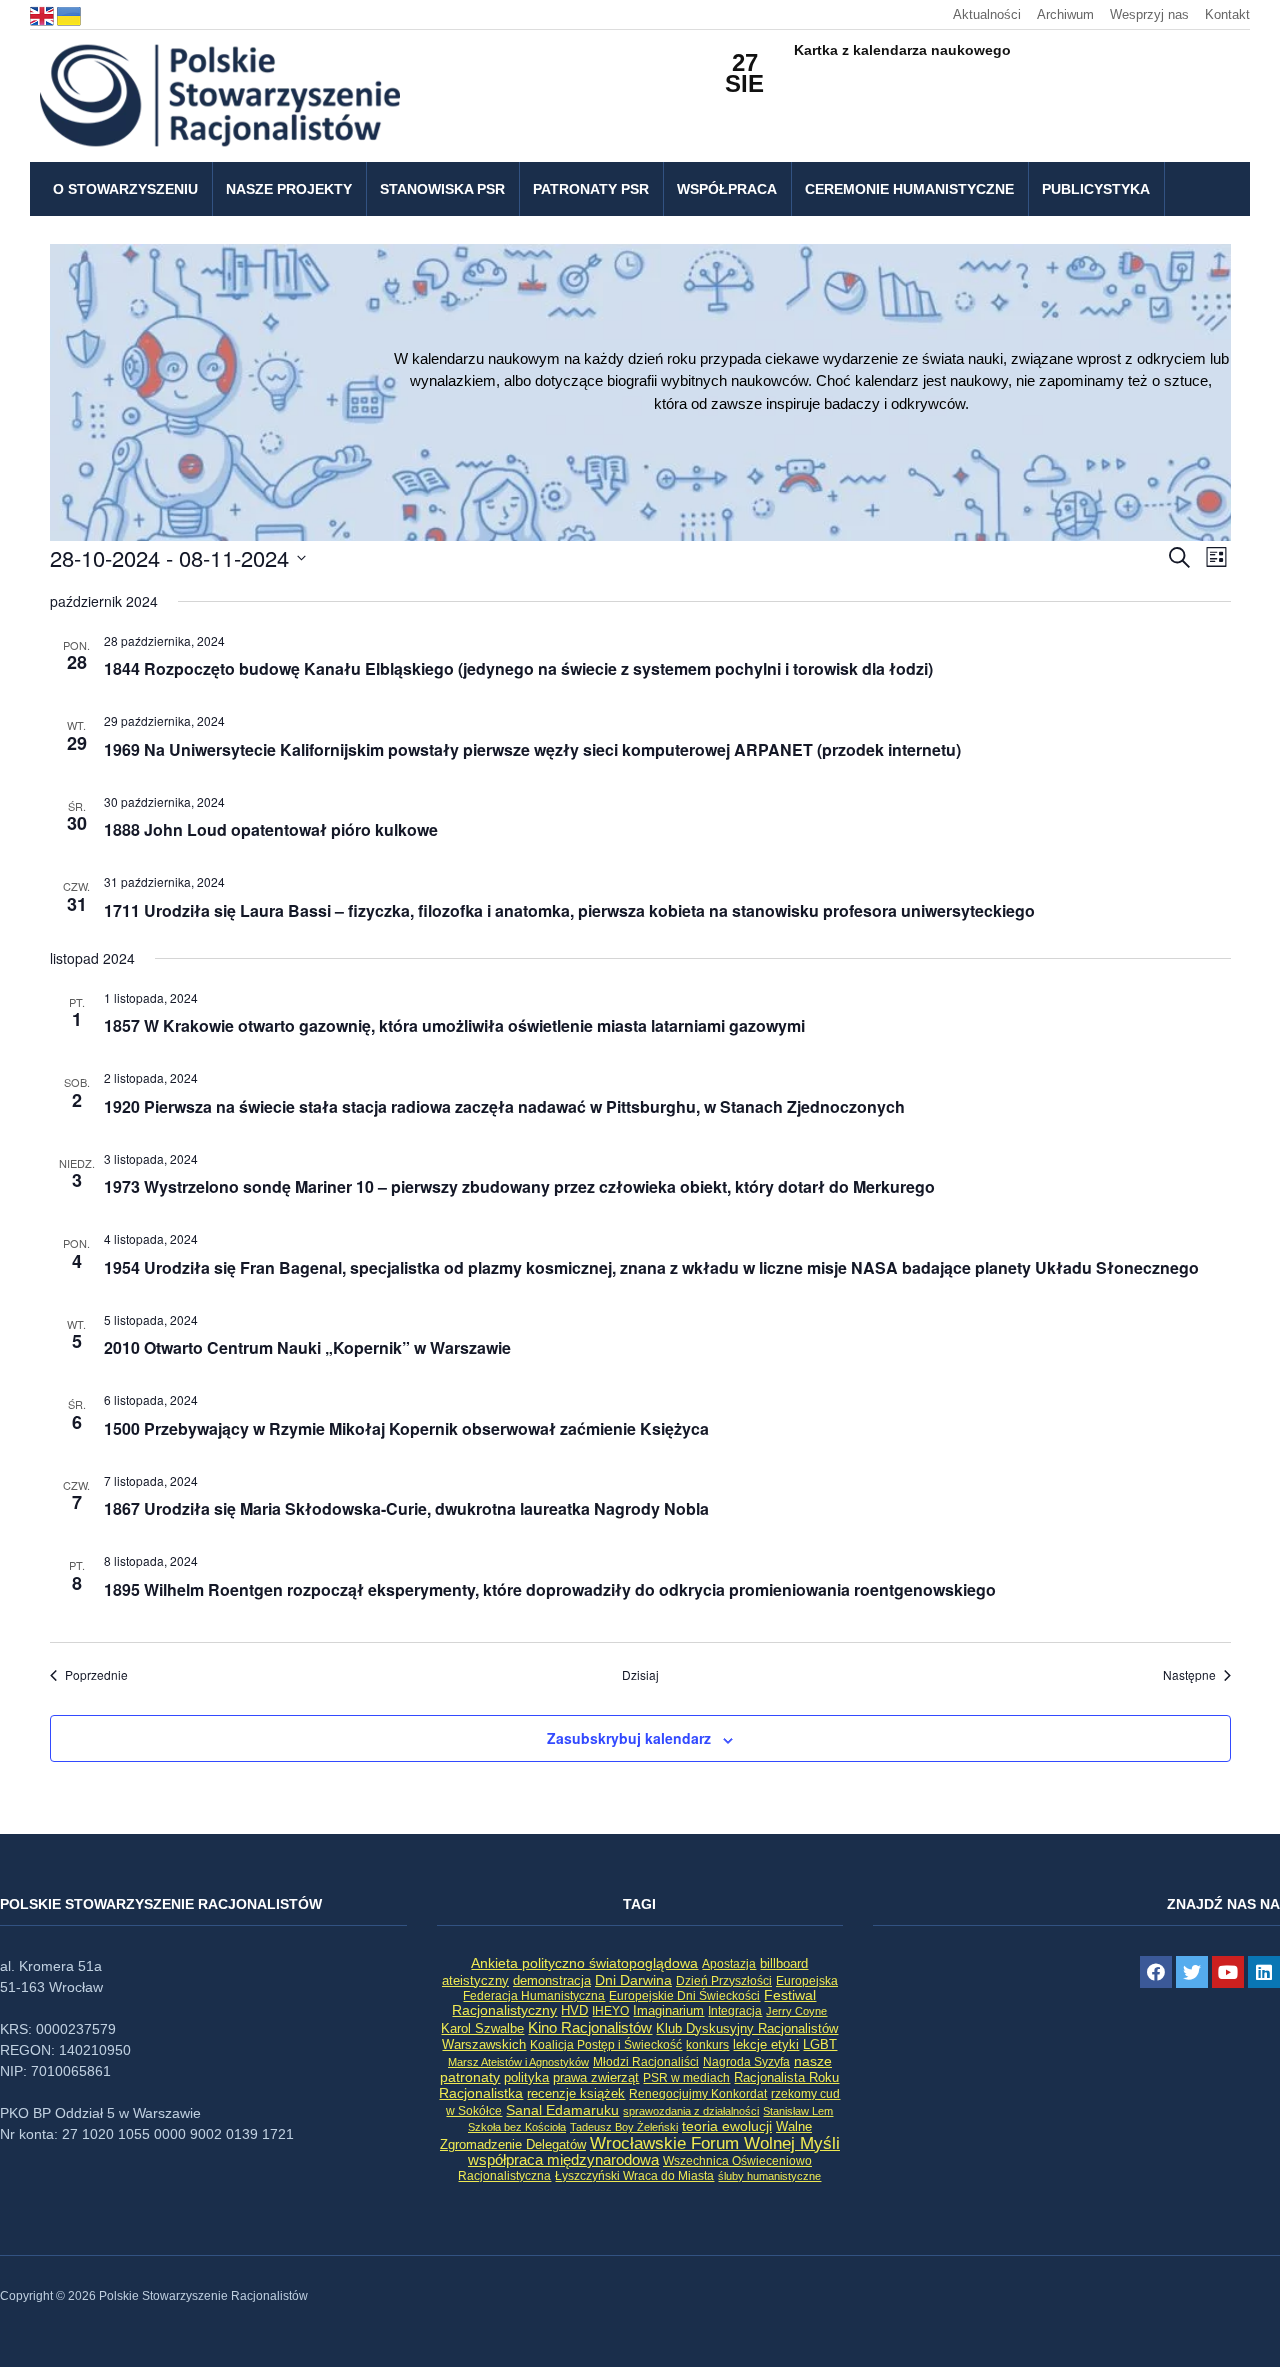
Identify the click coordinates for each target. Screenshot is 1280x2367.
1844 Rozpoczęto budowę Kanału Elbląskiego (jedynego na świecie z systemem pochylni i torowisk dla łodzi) (518, 668)
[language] (43, 14)
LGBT (820, 2044)
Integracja (735, 2011)
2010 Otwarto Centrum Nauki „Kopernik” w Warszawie (307, 1347)
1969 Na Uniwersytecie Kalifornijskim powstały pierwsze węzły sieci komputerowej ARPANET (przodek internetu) (532, 749)
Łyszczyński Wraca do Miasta (634, 2176)
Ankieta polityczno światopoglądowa (584, 1963)
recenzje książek (576, 2094)
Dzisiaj (640, 1675)
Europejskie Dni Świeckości (684, 1995)
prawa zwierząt (596, 2078)
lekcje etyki (766, 2045)
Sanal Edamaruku (562, 2110)
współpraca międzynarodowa (563, 2159)
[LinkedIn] (1264, 1972)
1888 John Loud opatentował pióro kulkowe (271, 829)
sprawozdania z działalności (691, 2111)
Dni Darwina (633, 1980)
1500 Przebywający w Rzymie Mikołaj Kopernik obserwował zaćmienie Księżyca (406, 1428)
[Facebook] (1156, 1972)
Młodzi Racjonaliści (646, 2062)
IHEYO (610, 2011)
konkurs (707, 2045)
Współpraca (727, 189)
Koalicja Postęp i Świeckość (606, 2044)
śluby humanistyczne (769, 2176)
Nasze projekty (289, 189)
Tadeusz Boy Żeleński (624, 2127)
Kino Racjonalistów (590, 2027)
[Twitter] (1192, 1972)
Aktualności (987, 14)
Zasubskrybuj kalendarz (629, 1738)
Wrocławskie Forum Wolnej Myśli (715, 2143)
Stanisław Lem (798, 2111)
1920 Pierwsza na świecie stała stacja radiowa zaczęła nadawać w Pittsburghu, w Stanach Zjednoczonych (504, 1106)
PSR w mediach (686, 2078)
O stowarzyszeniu (125, 189)
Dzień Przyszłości (724, 1980)
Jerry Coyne (796, 2011)
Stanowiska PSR (442, 189)
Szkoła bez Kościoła (517, 2127)
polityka (526, 2078)
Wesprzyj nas (1149, 14)
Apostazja (729, 1964)
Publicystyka (1096, 189)
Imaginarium (668, 2010)
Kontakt (1227, 14)
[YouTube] (1228, 1972)
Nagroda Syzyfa (746, 2061)
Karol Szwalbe (482, 2029)
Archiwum (1065, 14)
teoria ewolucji (727, 2126)
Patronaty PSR (591, 189)
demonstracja (552, 1980)
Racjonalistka (481, 2093)
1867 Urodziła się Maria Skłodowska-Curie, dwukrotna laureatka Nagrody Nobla (406, 1508)
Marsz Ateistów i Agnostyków (518, 2062)
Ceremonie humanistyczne (909, 189)
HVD (574, 2010)
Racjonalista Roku (786, 2077)
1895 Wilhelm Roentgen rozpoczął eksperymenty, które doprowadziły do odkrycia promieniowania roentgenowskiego (550, 1589)
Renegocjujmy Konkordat (698, 2094)
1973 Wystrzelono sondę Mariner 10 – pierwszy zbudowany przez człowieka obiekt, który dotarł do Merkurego (519, 1186)
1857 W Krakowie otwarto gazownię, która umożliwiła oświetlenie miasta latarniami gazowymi (454, 1025)
